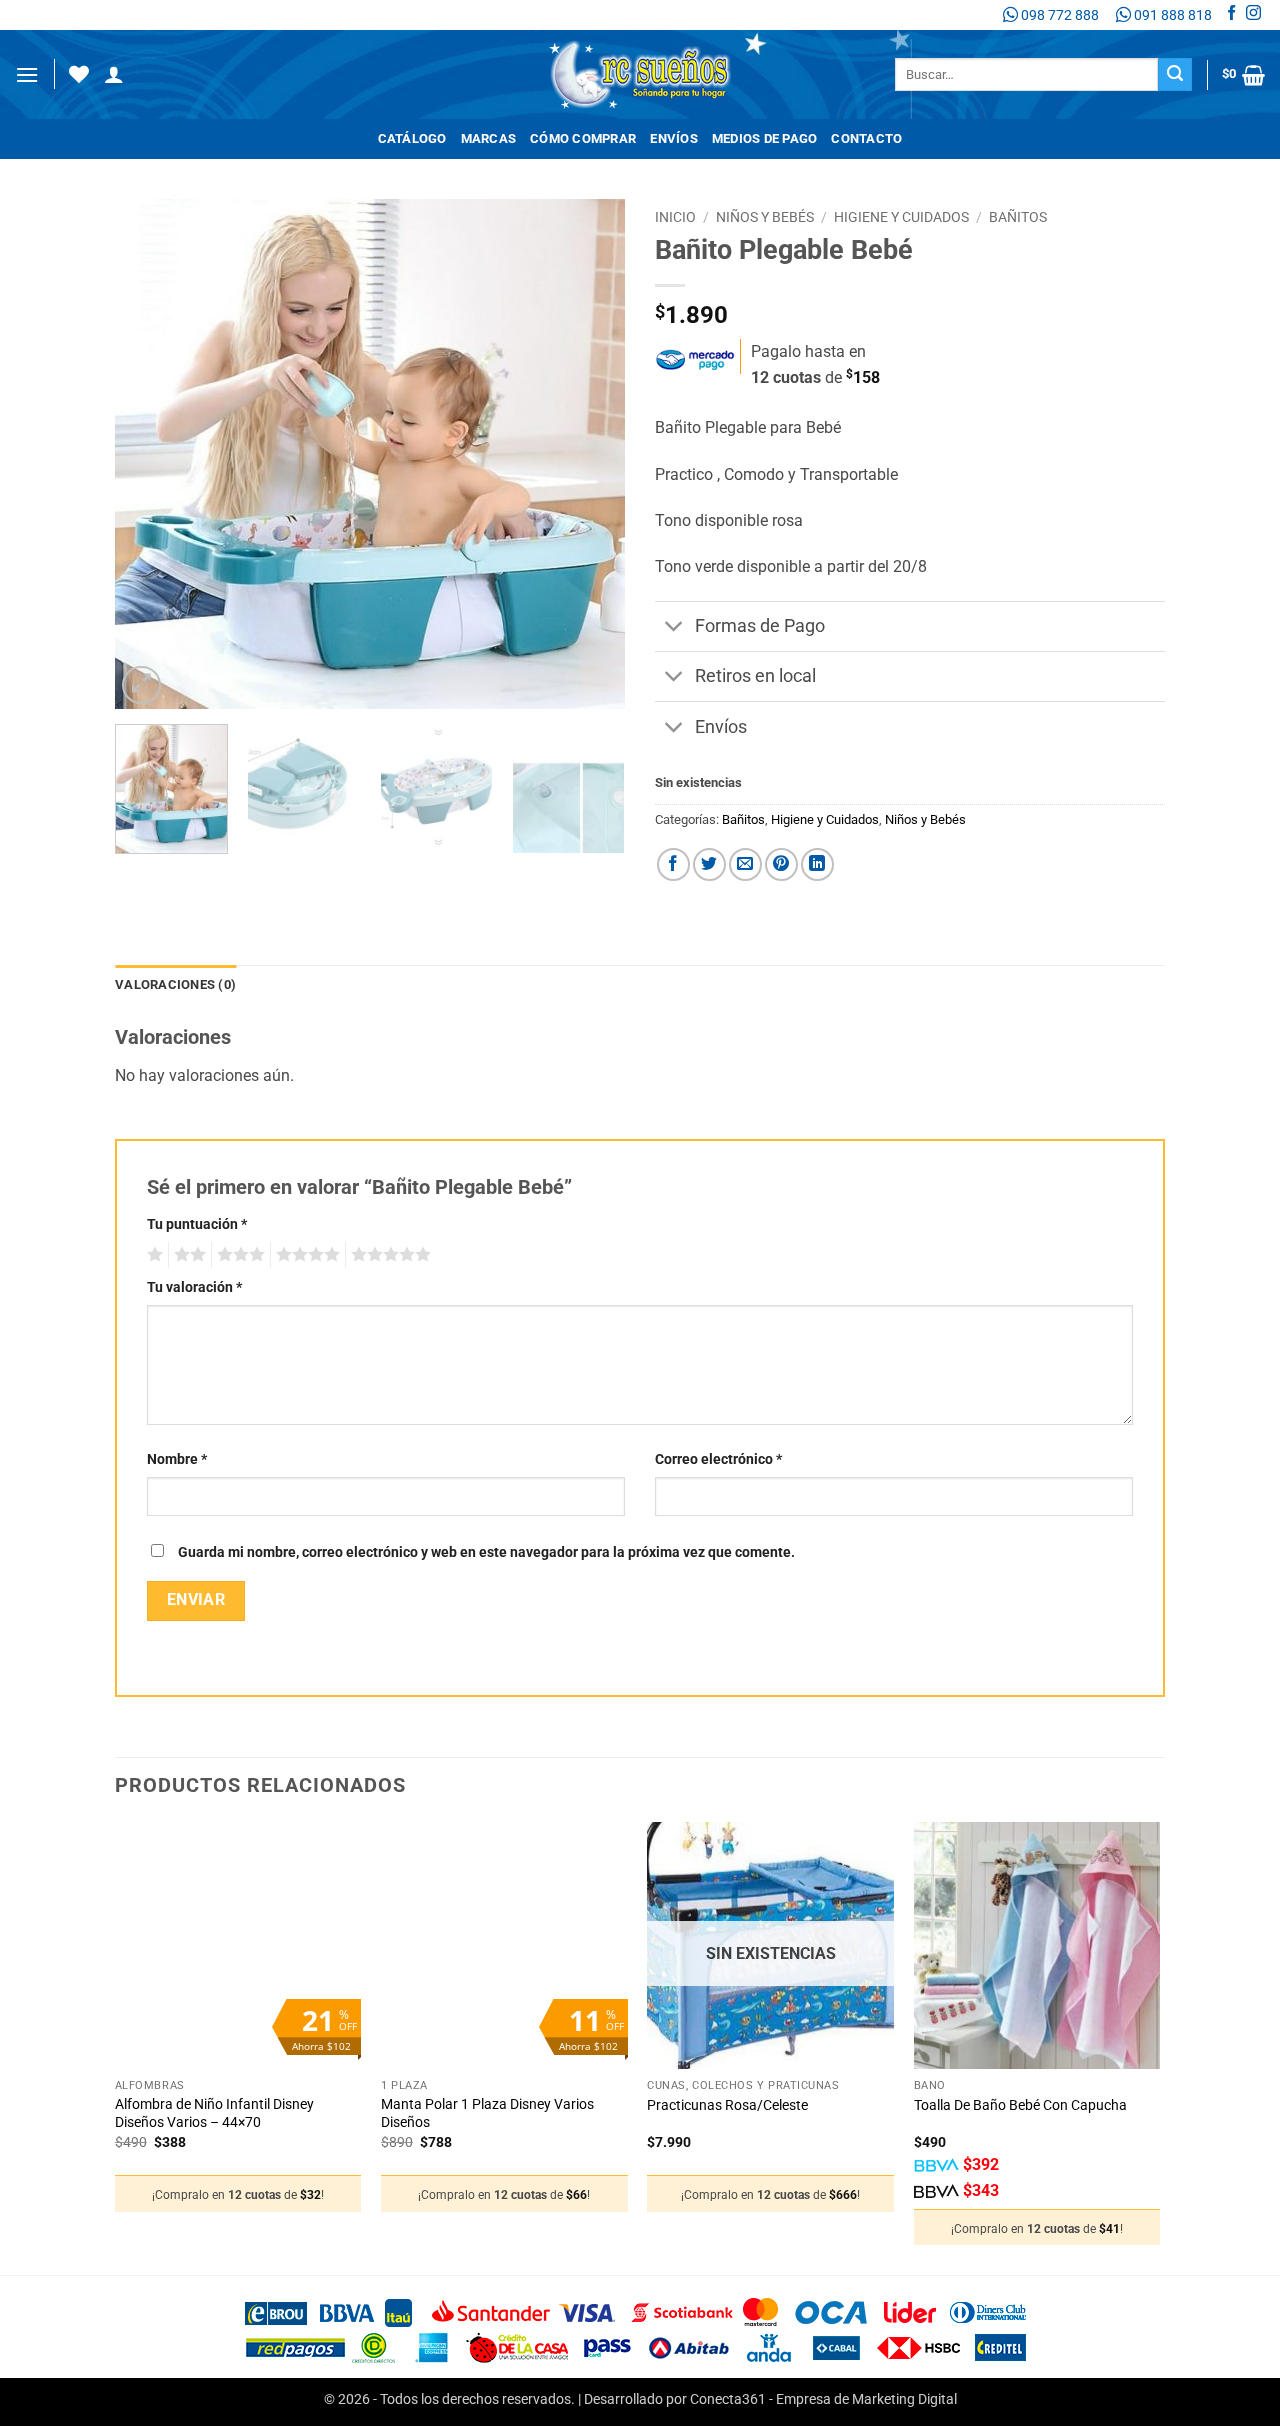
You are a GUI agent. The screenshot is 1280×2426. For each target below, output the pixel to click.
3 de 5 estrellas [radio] (238, 1255)
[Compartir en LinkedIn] (817, 864)
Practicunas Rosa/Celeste (727, 2105)
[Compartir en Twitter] (709, 864)
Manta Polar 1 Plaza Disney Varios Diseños (487, 2114)
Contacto (866, 138)
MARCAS (489, 138)
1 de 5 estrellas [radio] (152, 1255)
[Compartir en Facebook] (673, 864)
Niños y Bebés (765, 217)
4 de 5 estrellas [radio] (305, 1255)
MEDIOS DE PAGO (765, 138)
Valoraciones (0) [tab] (175, 984)
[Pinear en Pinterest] (781, 864)
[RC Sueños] (640, 74)
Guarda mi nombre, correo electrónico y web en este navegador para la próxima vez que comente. (486, 1552)
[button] (27, 74)
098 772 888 (1058, 15)
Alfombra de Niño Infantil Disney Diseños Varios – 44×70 (214, 2114)
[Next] (590, 454)
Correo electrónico (718, 1459)
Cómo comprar (583, 138)
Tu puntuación (197, 1224)
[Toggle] (674, 628)
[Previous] (150, 454)
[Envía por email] (745, 864)
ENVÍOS (674, 138)
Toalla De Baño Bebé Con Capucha (1020, 2105)
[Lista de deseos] (79, 74)
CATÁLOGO (412, 138)
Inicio (675, 217)
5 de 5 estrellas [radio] (388, 1255)
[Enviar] (1175, 75)
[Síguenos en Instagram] (1253, 15)
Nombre (177, 1459)
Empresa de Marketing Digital (866, 2399)
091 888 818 (1171, 15)
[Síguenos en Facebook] (1231, 15)
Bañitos (1018, 217)
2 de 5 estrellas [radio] (187, 1255)
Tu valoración (194, 1287)
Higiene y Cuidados (901, 217)
